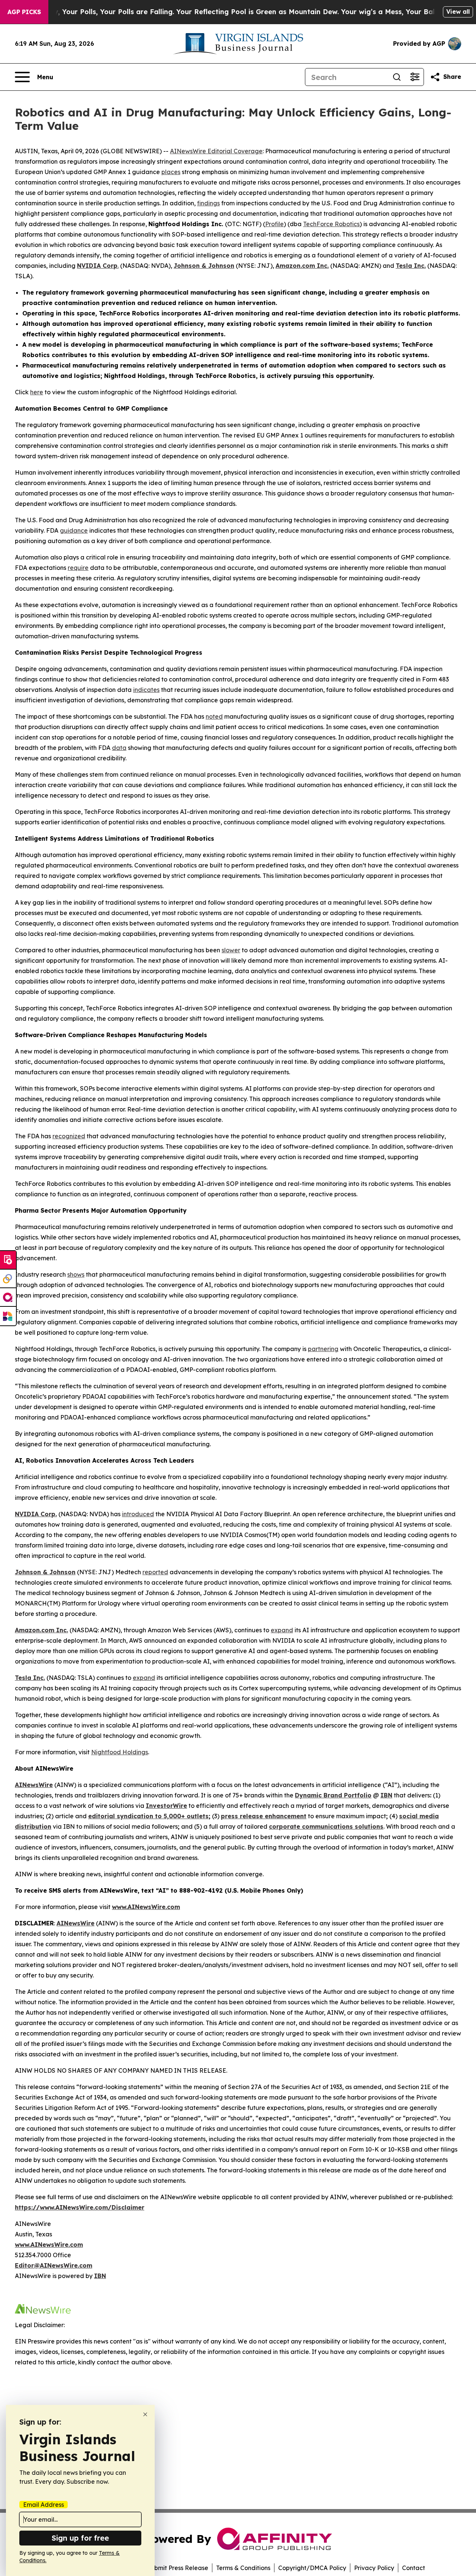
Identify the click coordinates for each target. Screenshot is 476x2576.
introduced (138, 1514)
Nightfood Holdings (120, 1752)
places (171, 172)
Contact (414, 2568)
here (37, 392)
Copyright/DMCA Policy (312, 2568)
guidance (74, 530)
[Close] (145, 2414)
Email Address (44, 2505)
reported (155, 1572)
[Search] (397, 77)
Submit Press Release (178, 2568)
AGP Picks (24, 12)
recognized (69, 1136)
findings (208, 203)
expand (282, 1630)
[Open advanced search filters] (415, 77)
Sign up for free (80, 2538)
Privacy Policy (374, 2568)
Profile (274, 224)
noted (214, 716)
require (78, 568)
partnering (323, 1349)
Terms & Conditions (243, 2568)
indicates (146, 690)
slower (231, 950)
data (119, 748)
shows (76, 1274)
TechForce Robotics (331, 224)
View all (458, 12)
